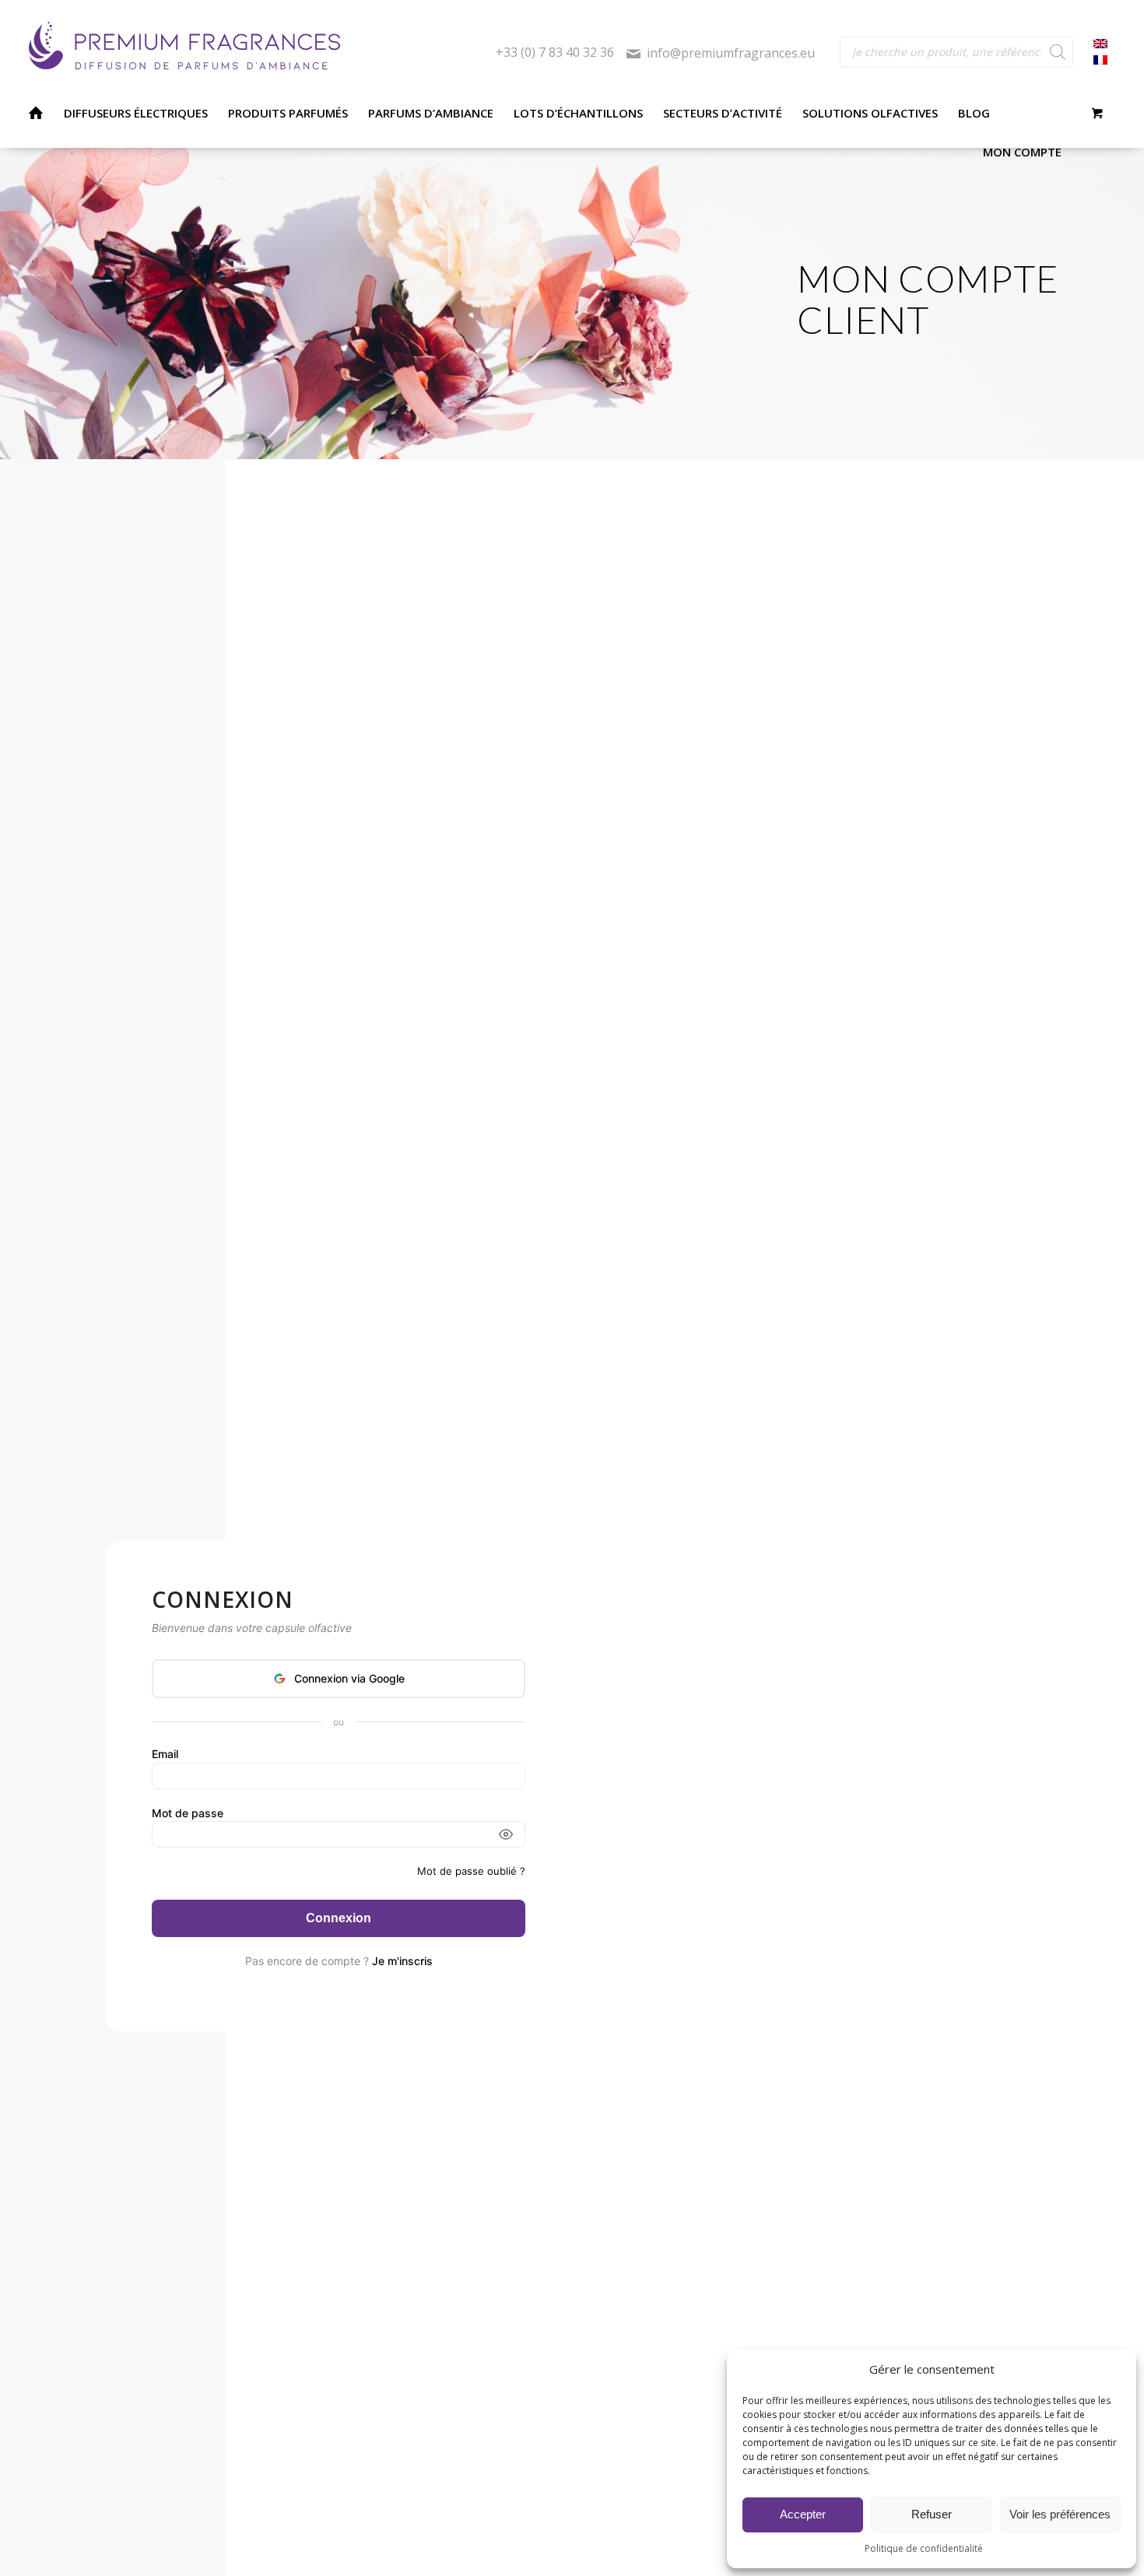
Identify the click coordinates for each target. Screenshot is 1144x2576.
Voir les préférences (1060, 2514)
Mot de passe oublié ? (471, 1871)
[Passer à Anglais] (1100, 44)
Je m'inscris (402, 1961)
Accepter (803, 2514)
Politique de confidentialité (924, 2548)
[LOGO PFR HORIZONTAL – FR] (263, 47)
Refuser (932, 2514)
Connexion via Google (349, 1678)
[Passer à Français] (1100, 60)
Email (165, 1754)
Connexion (339, 1918)
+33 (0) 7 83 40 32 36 (555, 53)
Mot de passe (188, 1813)
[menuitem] (35, 113)
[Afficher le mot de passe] (506, 1834)
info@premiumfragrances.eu (731, 53)
